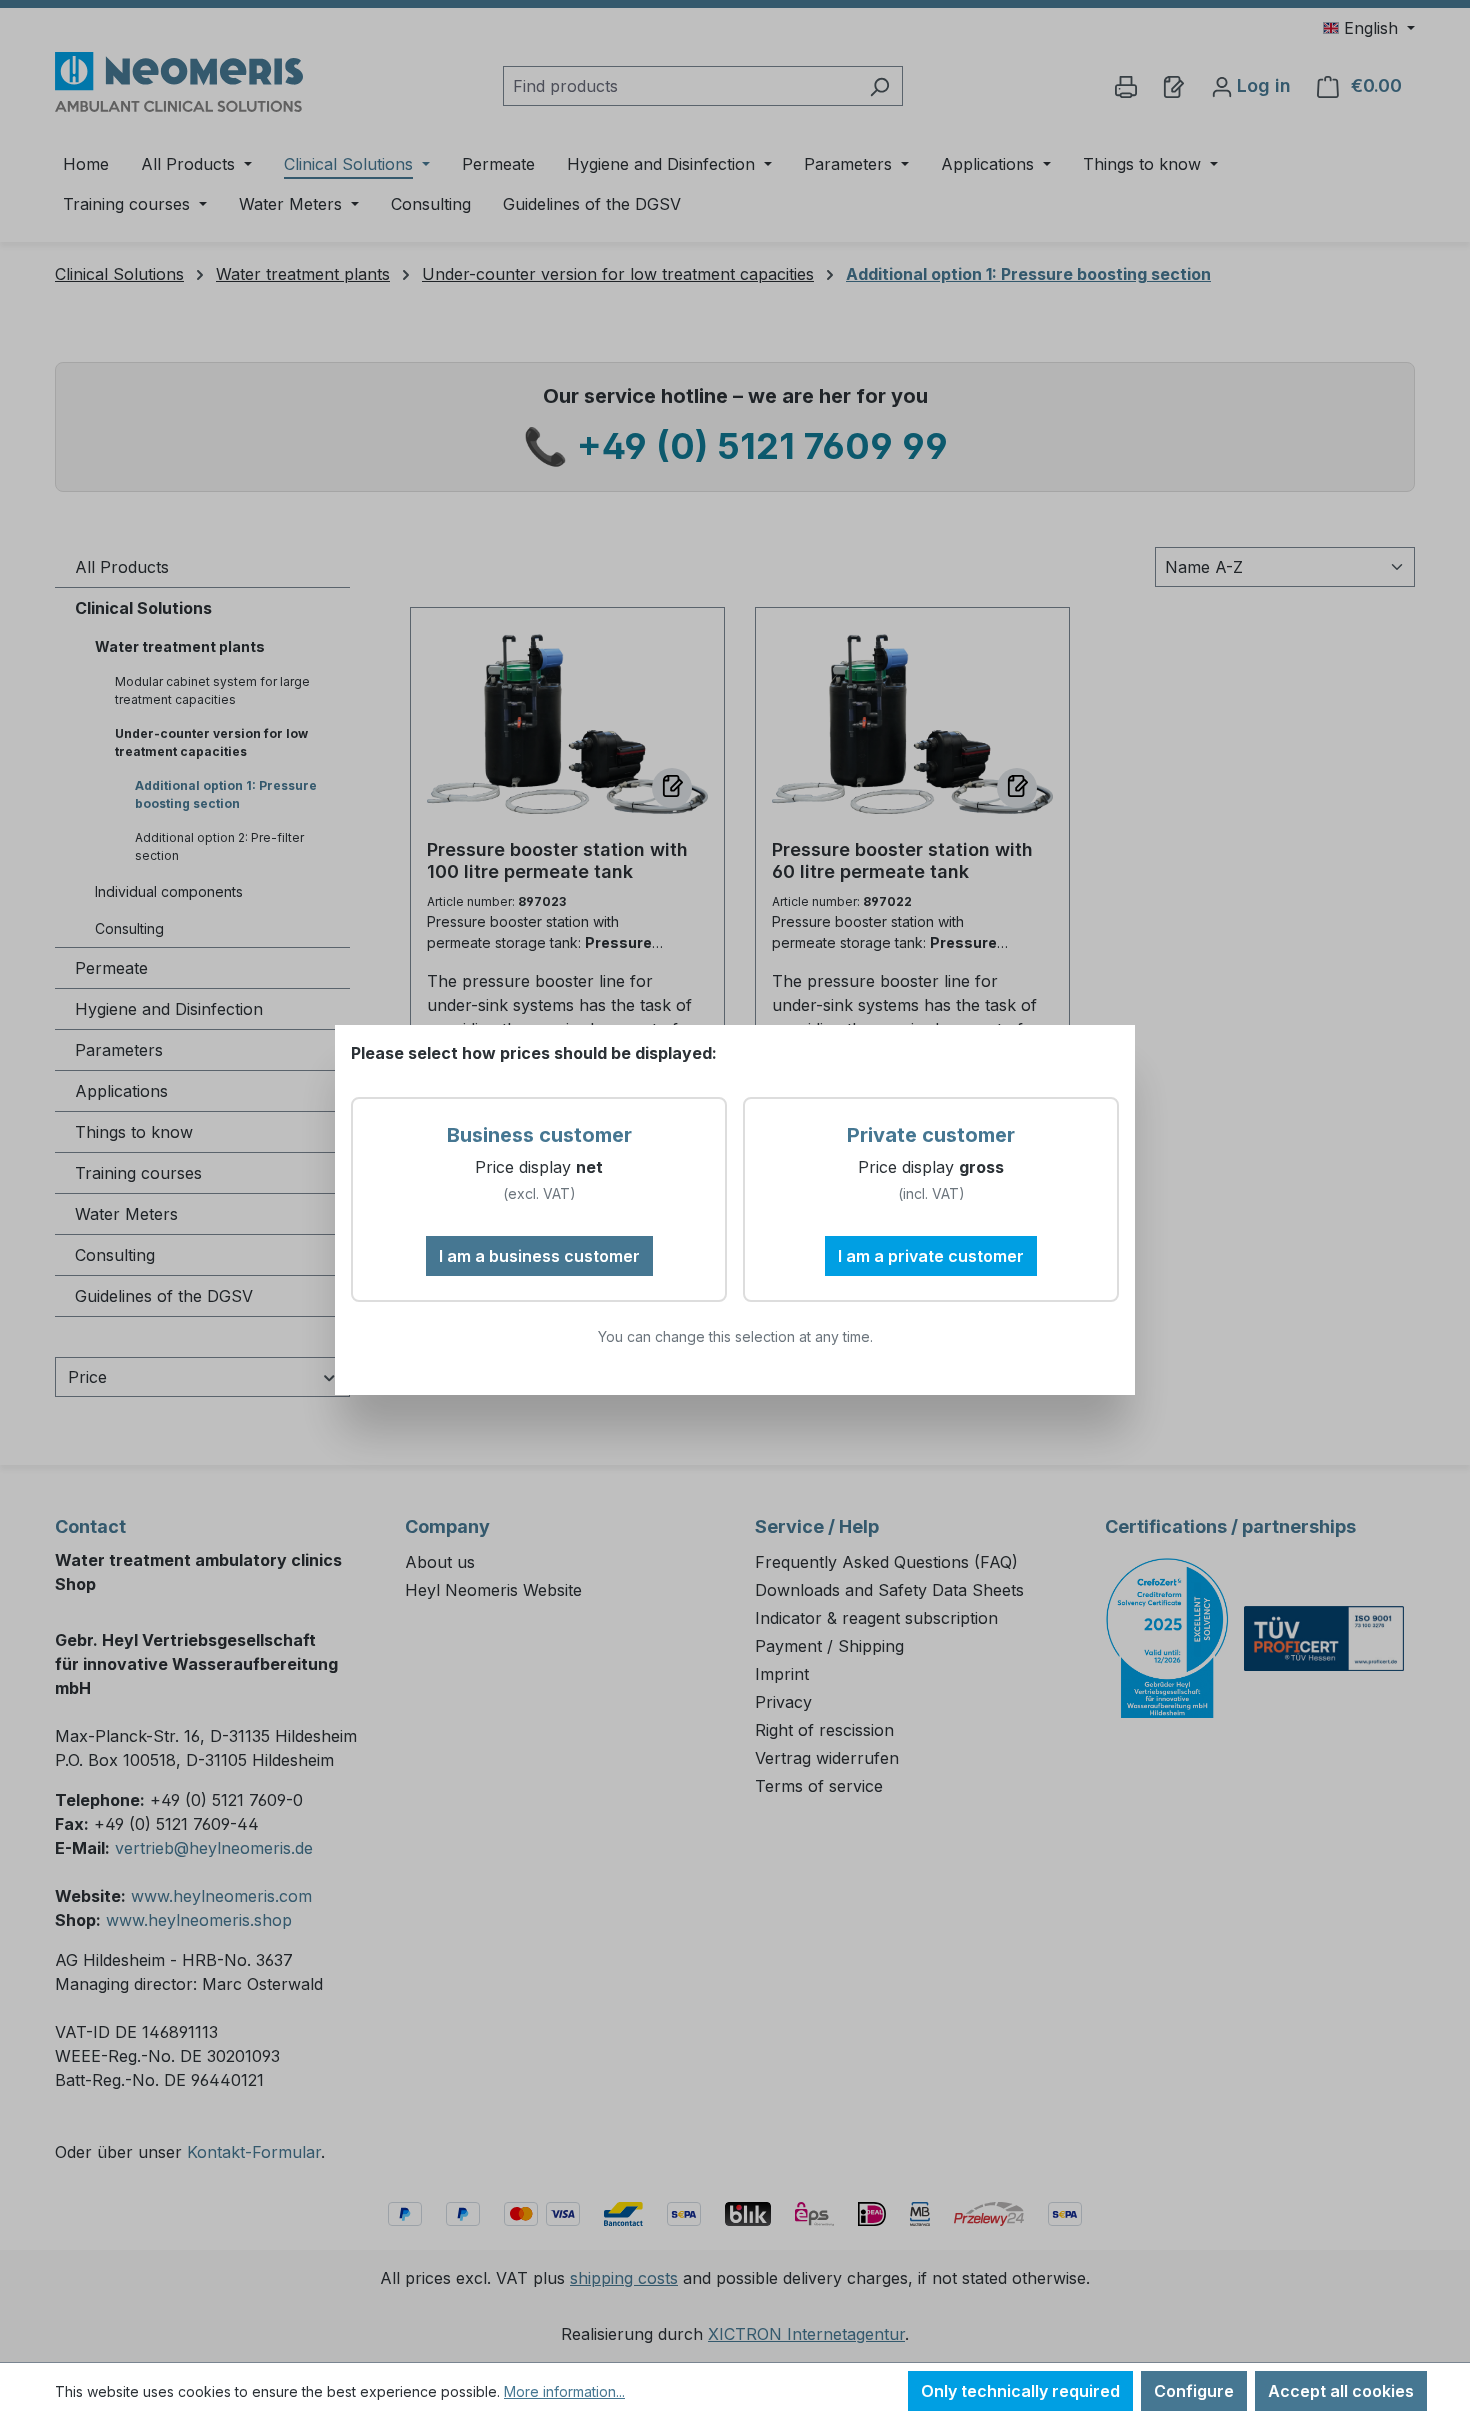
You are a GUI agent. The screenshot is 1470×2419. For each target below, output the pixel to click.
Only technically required (1020, 2391)
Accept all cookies (1341, 2391)
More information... (564, 2391)
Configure (1194, 2391)
